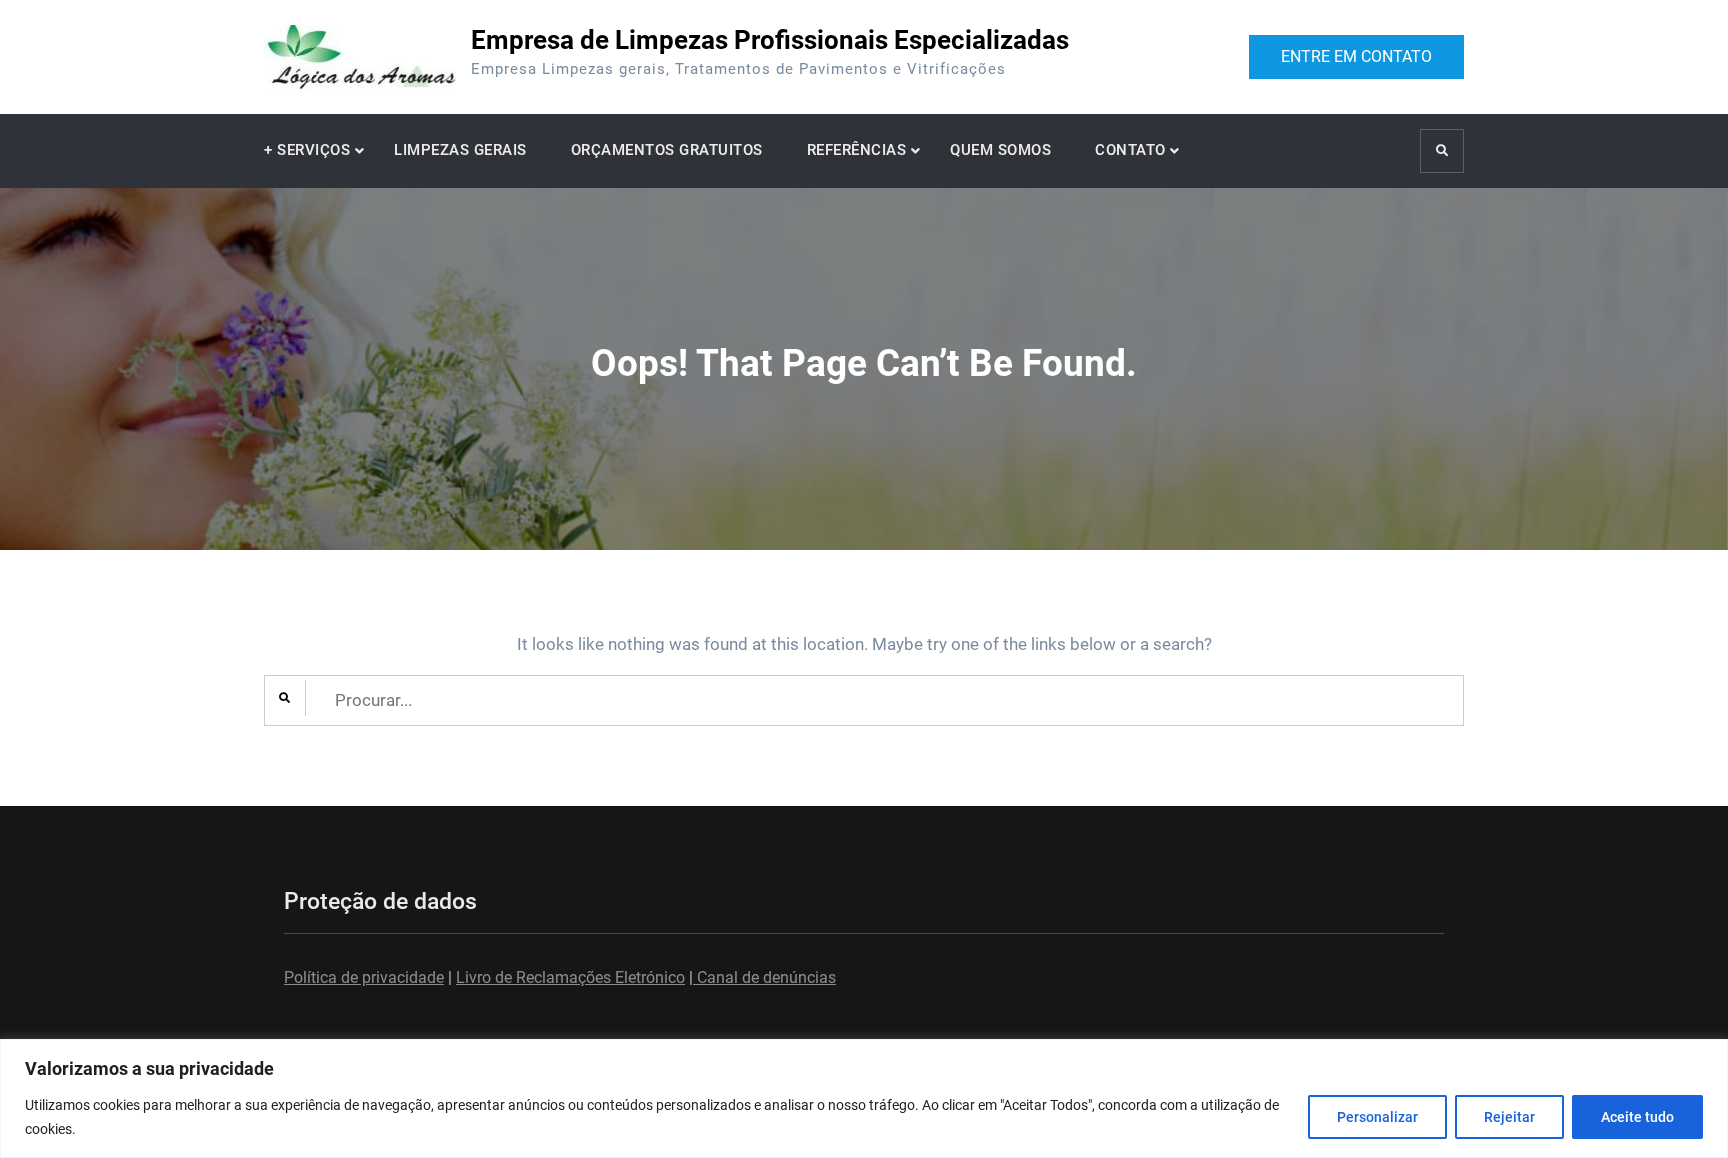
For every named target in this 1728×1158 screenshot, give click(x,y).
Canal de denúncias (764, 977)
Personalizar (1377, 1117)
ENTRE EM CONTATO (1356, 56)
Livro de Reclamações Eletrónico (570, 977)
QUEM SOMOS (1000, 150)
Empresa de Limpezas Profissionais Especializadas (770, 40)
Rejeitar (1509, 1117)
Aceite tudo (1637, 1117)
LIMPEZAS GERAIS (460, 150)
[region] (864, 1098)
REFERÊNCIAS (857, 150)
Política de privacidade (364, 977)
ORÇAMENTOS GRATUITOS (667, 150)
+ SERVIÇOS (307, 150)
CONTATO (1130, 150)
